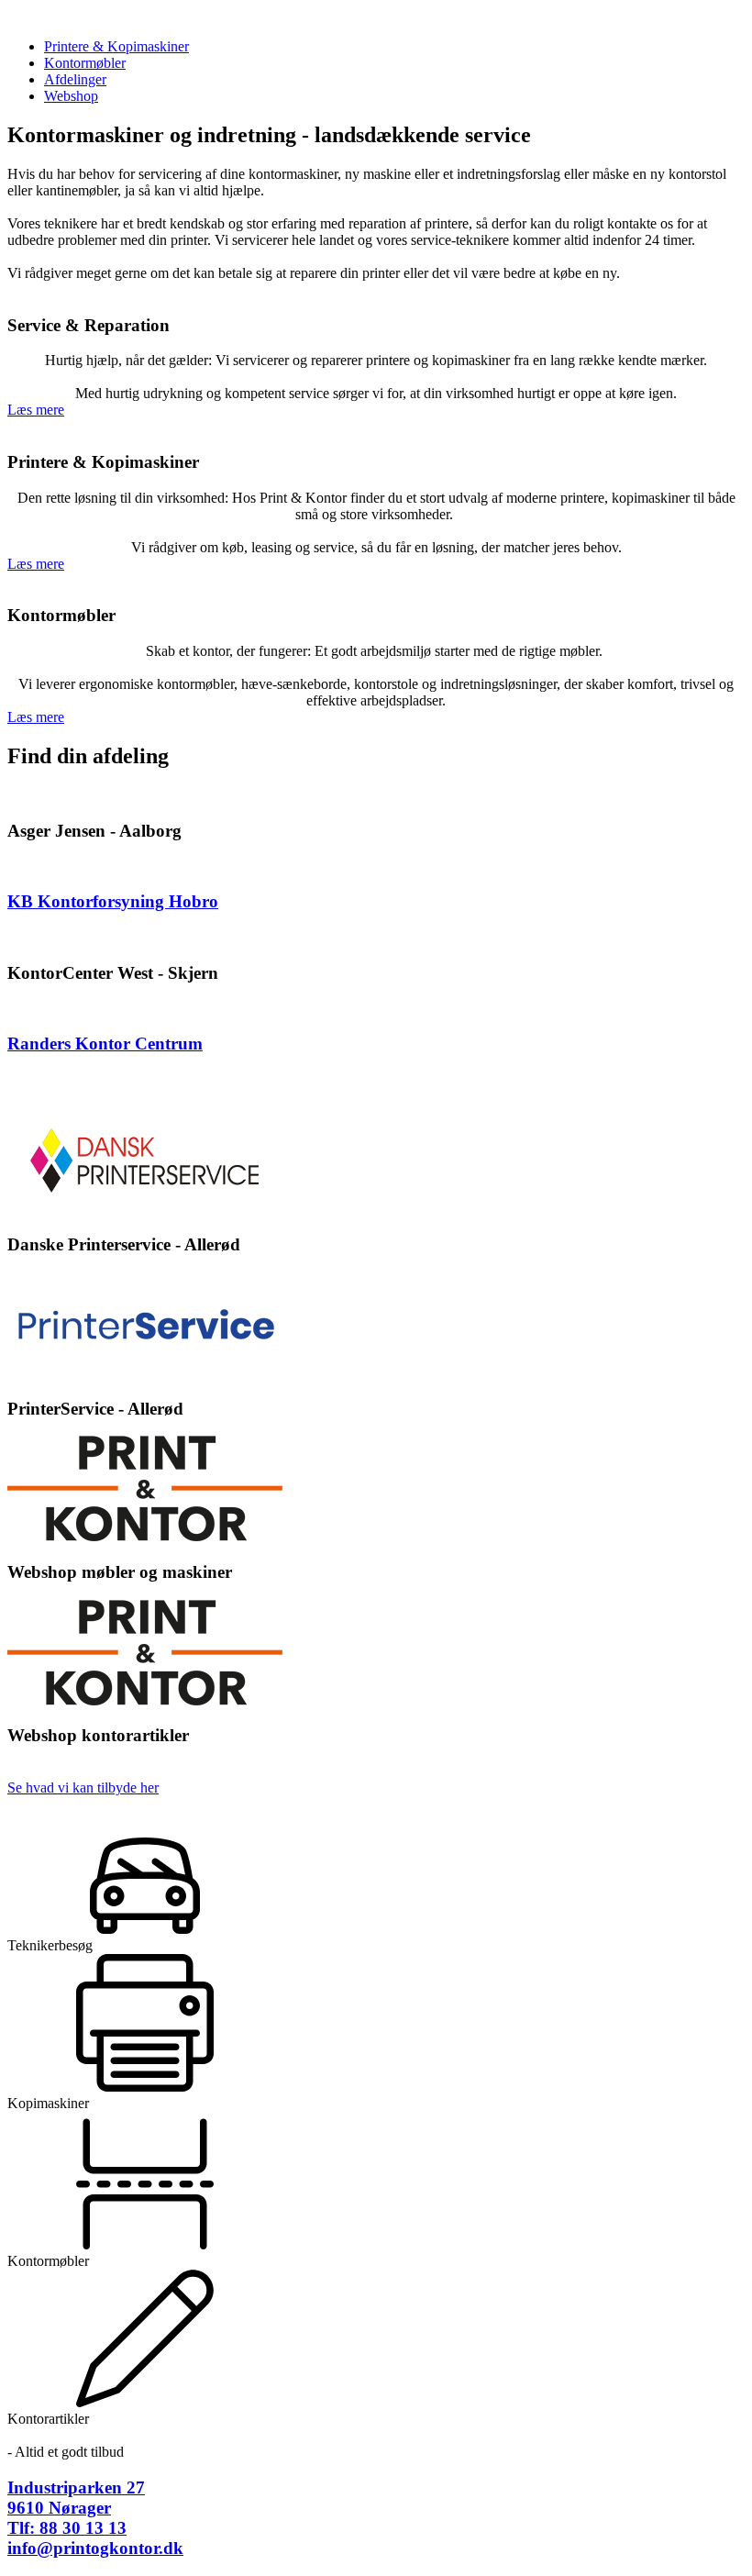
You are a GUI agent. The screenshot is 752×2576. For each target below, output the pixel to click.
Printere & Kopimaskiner (116, 46)
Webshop (71, 96)
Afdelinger (75, 79)
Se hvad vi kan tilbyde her (83, 1788)
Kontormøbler (85, 63)
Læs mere (36, 410)
